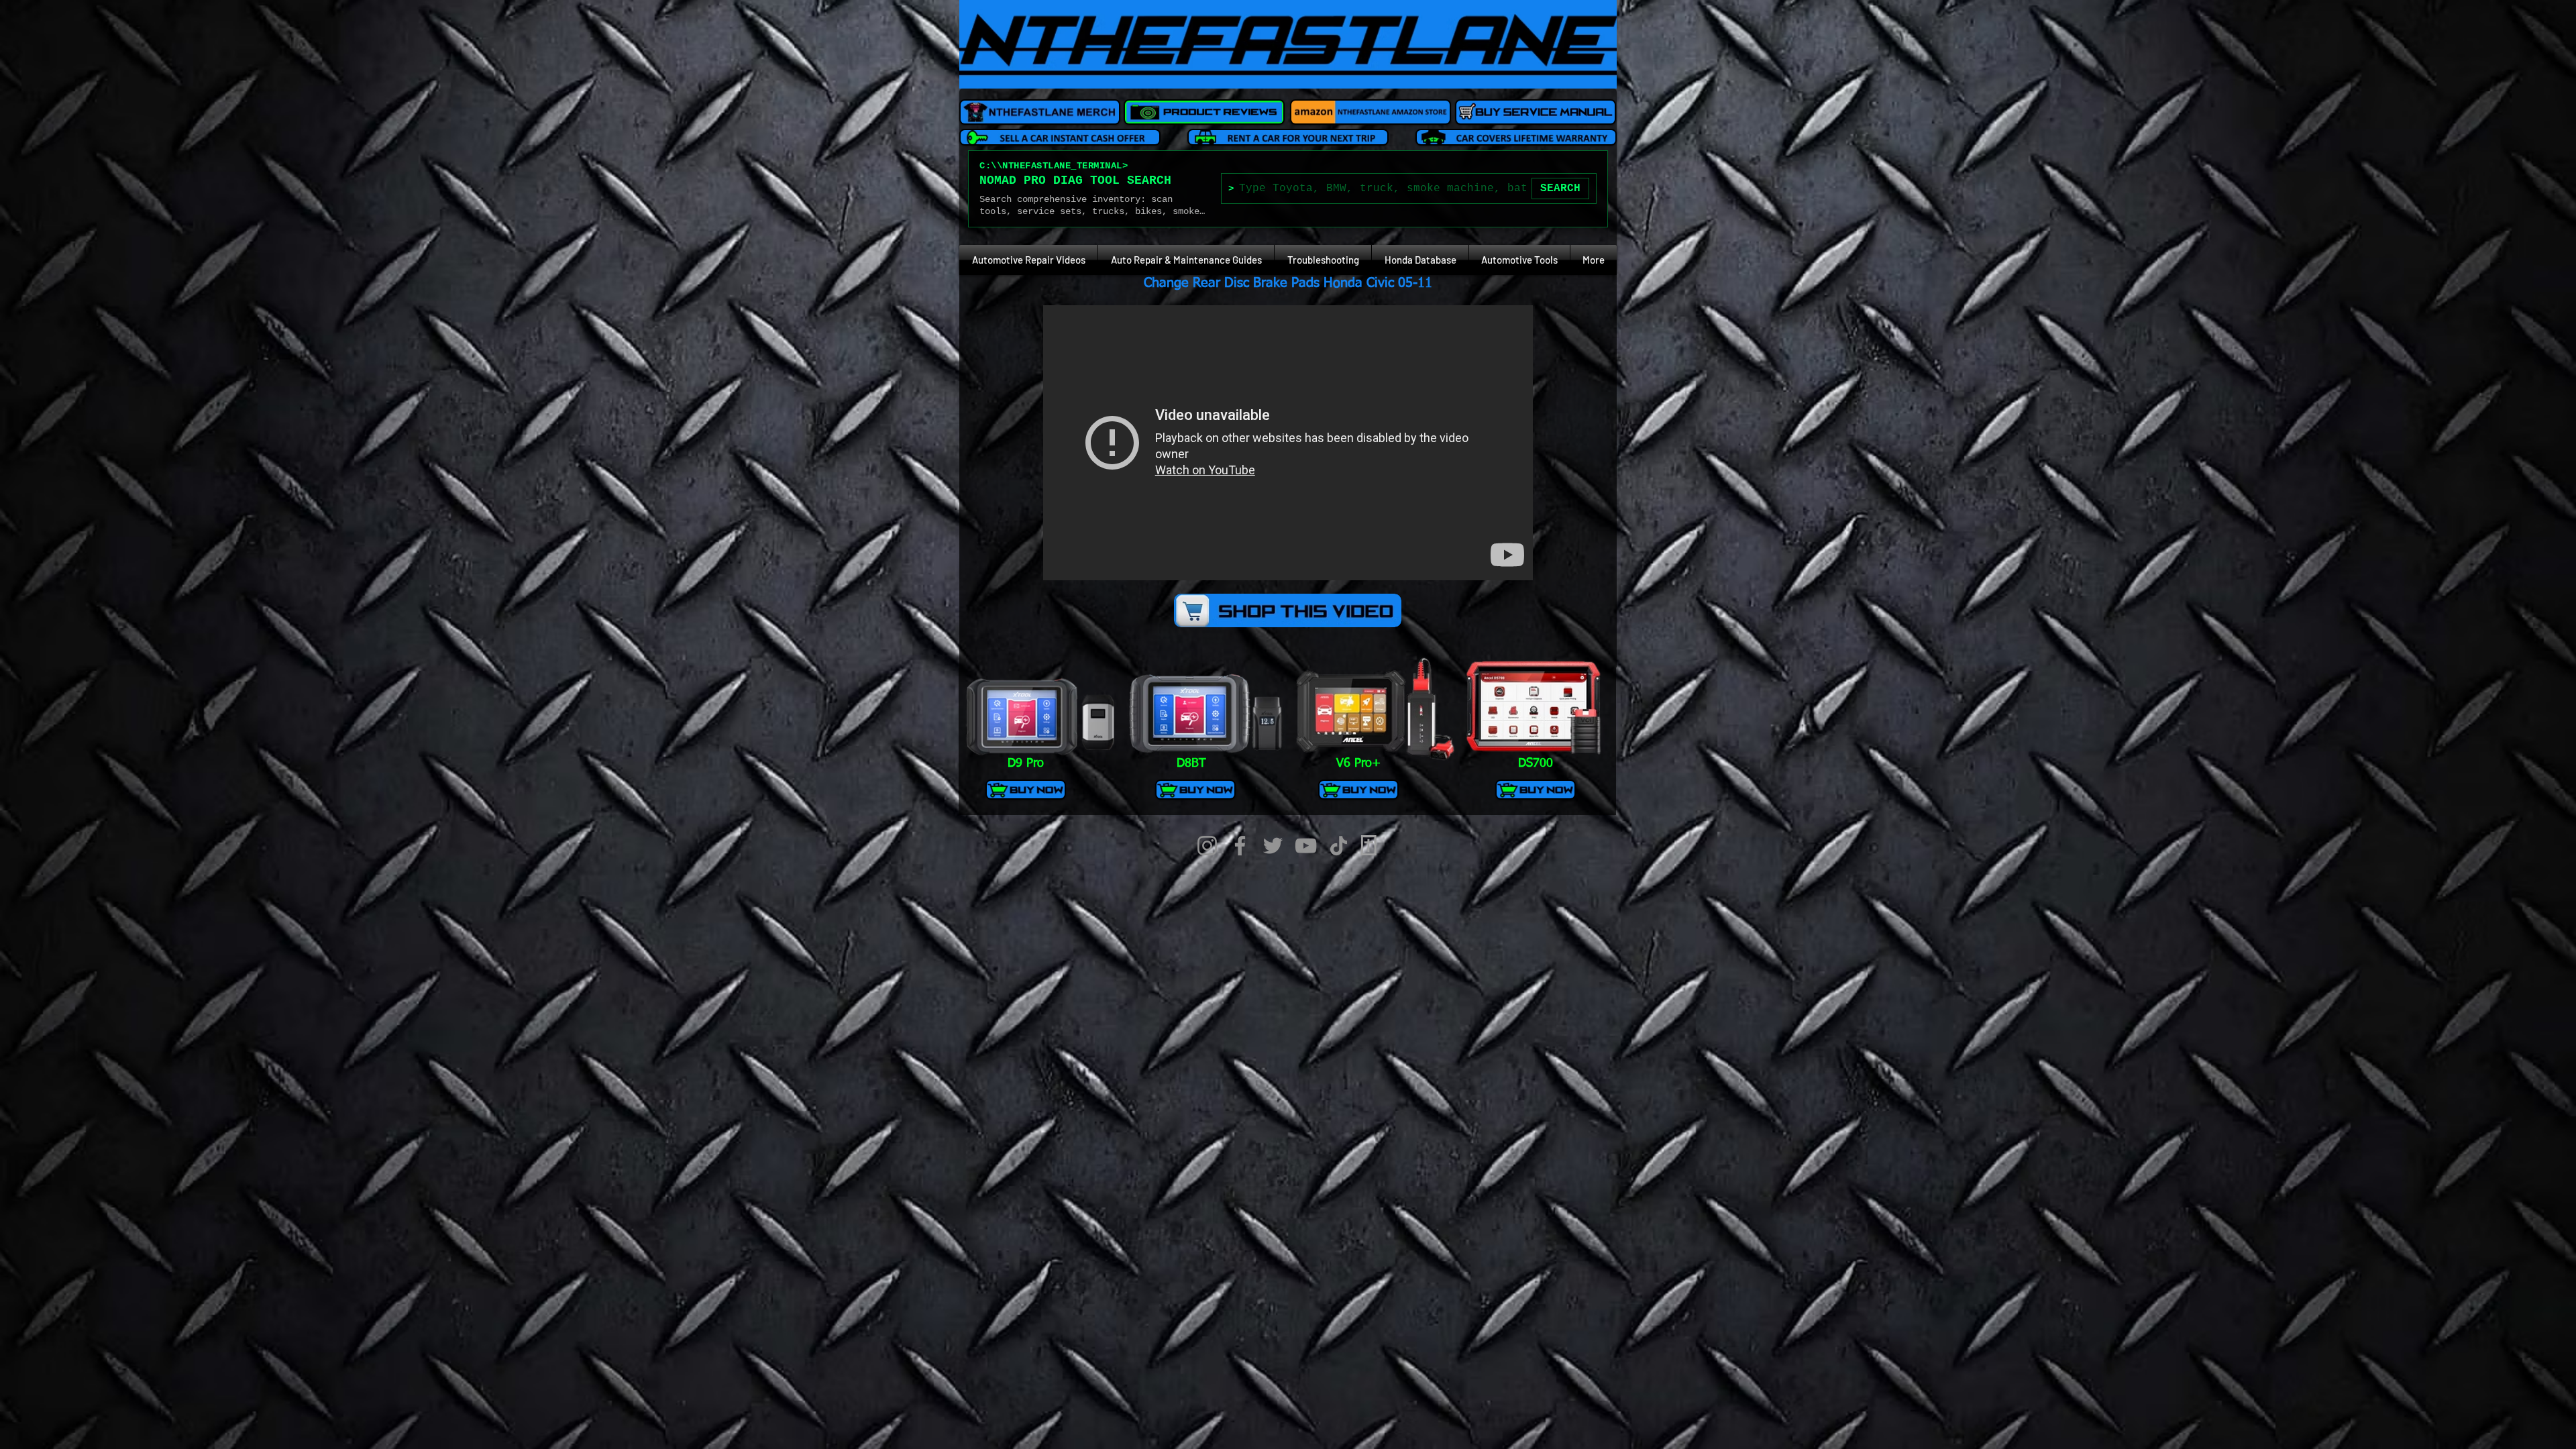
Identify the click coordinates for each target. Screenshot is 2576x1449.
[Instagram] (1207, 846)
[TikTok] (1339, 846)
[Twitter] (1273, 846)
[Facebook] (1240, 846)
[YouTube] (1306, 846)
